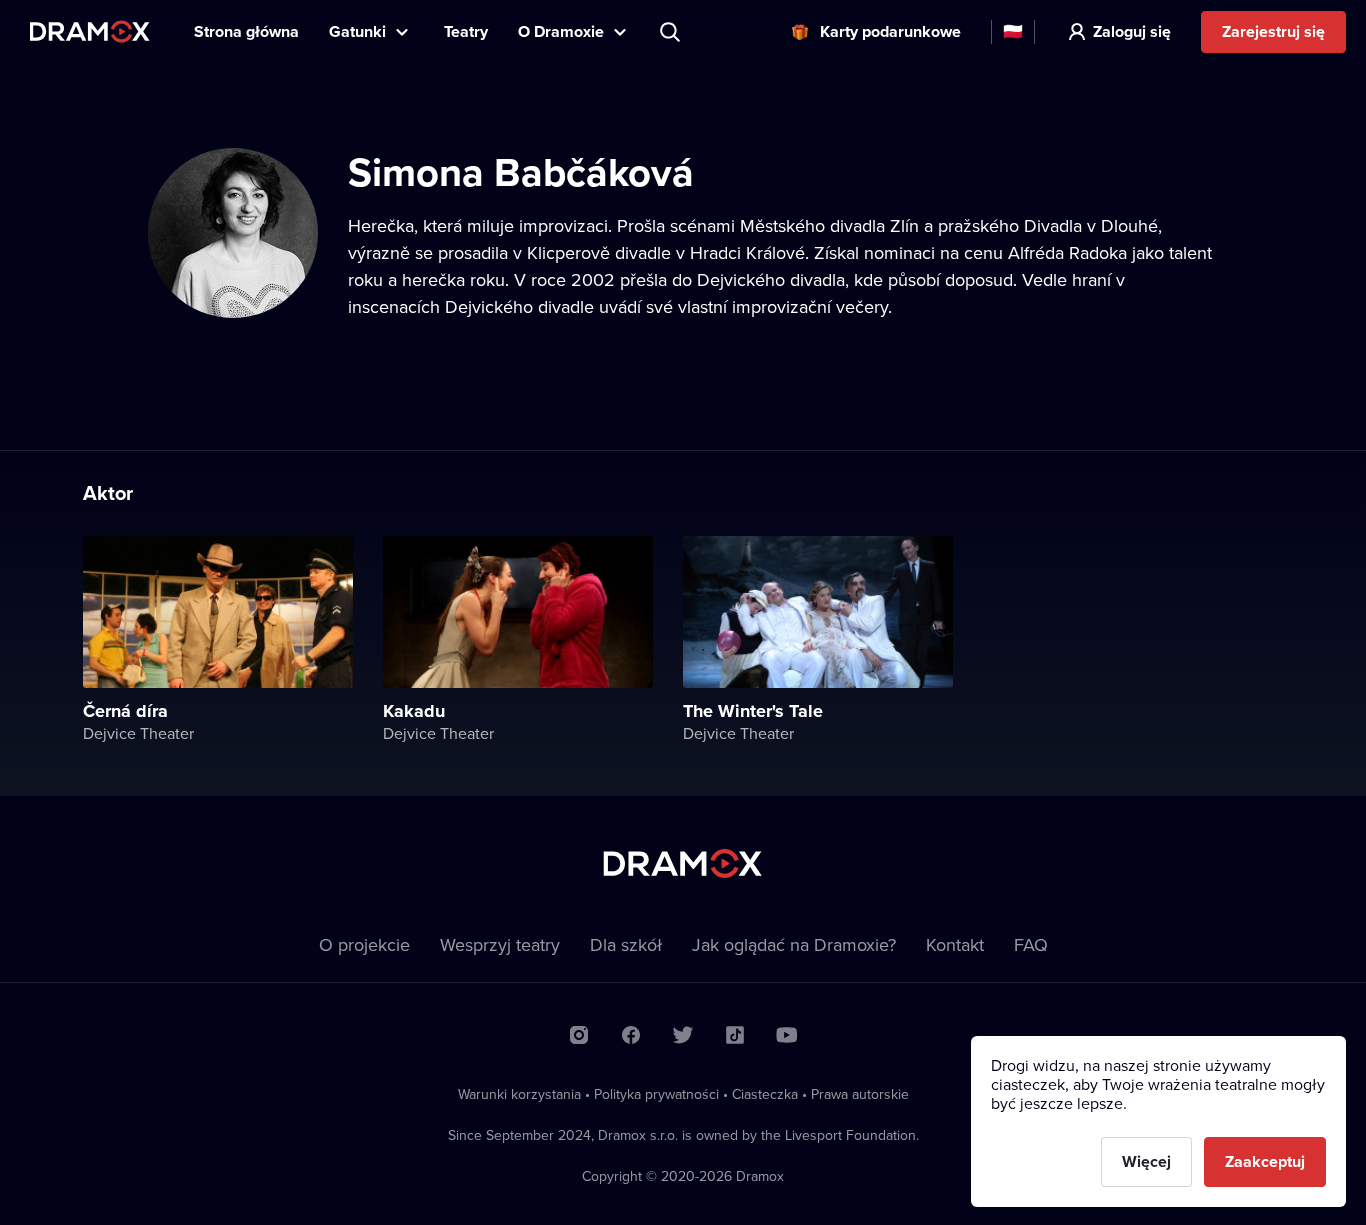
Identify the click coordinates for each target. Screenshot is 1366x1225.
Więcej (1146, 1161)
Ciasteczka (765, 1094)
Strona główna (246, 31)
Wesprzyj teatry (500, 944)
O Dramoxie (561, 31)
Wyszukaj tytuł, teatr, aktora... (672, 32)
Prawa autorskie (860, 1094)
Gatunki (357, 31)
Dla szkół (626, 944)
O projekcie (364, 944)
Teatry (466, 31)
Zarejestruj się (1273, 31)
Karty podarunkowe (890, 31)
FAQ (1031, 944)
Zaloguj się (1132, 31)
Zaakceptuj (1265, 1161)
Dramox (90, 31)
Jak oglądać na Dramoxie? (794, 944)
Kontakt (955, 944)
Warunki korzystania (519, 1094)
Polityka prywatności (656, 1094)
